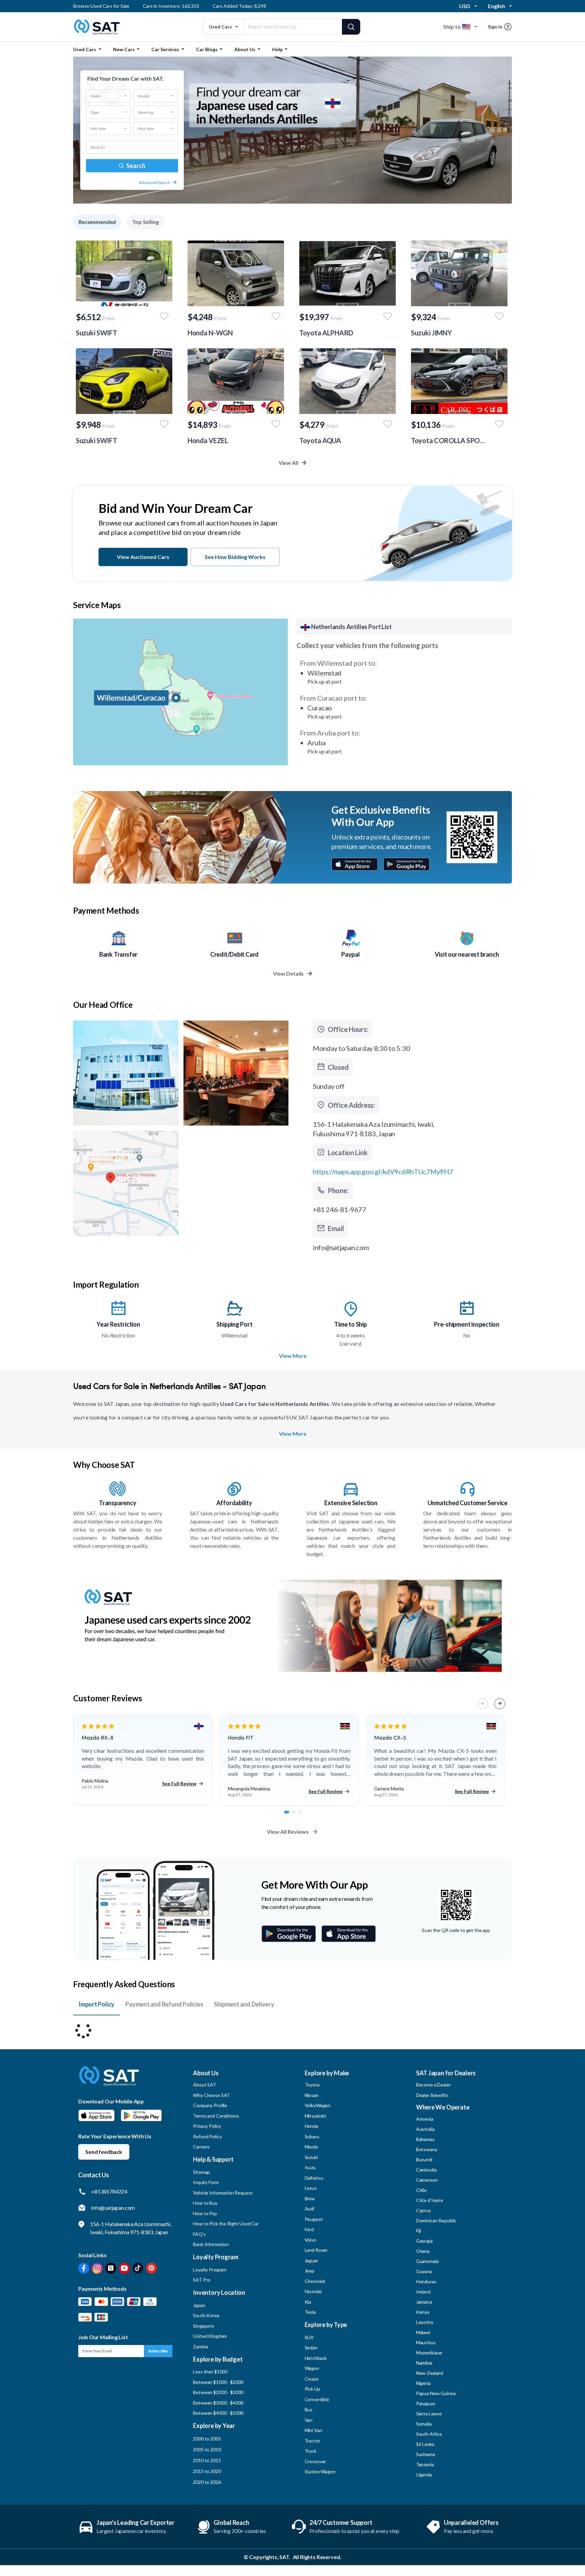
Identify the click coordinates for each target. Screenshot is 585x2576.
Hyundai (313, 2291)
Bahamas (425, 2139)
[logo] (109, 2081)
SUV (309, 2337)
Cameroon (427, 2180)
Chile (421, 2190)
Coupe (312, 2379)
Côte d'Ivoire (430, 2200)
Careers (201, 2147)
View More (293, 1356)
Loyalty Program (210, 2270)
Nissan (312, 2095)
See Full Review (179, 1783)
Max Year (146, 128)
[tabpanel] (143, 1760)
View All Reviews (288, 1832)
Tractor (312, 2441)
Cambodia (426, 2170)
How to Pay (205, 2213)
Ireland (423, 2292)
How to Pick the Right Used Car (226, 2224)
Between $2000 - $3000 (218, 2392)
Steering (145, 112)
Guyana (424, 2271)
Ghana (423, 2251)
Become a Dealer (434, 2085)
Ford (309, 2229)
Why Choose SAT (211, 2095)
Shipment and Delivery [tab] (244, 2004)
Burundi (424, 2159)
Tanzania (425, 2464)
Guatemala (427, 2261)
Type (95, 112)
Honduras (426, 2281)
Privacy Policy (207, 2126)
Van (309, 2420)
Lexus (311, 2188)
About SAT (205, 2085)
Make (95, 96)
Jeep (310, 2271)
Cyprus (424, 2210)
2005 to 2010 (207, 2449)
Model (144, 96)
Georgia (424, 2241)
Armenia (425, 2119)
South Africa (429, 2434)
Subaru (312, 2136)
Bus (309, 2409)
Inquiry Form (206, 2182)
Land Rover (316, 2250)
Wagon (312, 2368)
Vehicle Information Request (223, 2193)
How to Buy (205, 2203)
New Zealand (430, 2373)
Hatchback (316, 2358)
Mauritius (426, 2342)
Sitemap (201, 2172)
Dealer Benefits (432, 2095)
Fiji (419, 2231)
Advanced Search (155, 182)
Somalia (424, 2424)
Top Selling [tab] (145, 222)
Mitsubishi (316, 2116)
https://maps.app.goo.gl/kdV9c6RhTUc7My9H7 (383, 1171)
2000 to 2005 (207, 2439)
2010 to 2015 (207, 2460)
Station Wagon (320, 2471)
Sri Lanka (425, 2444)
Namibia (424, 2363)
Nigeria (423, 2383)
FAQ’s (199, 2234)
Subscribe (158, 2351)
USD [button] (465, 6)
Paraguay (426, 2403)
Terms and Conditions (216, 2116)
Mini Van (313, 2430)
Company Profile (210, 2105)
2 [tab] (297, 1815)
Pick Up (312, 2389)
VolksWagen (318, 2105)
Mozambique (429, 2353)
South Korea (206, 2315)
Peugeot (314, 2219)
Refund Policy (207, 2136)
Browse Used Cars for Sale (101, 6)
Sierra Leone (429, 2414)
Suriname (426, 2454)
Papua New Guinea (436, 2393)
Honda (311, 2126)
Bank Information (211, 2244)
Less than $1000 (210, 2372)
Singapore (203, 2326)
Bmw (310, 2198)
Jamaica (424, 2302)
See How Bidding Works (235, 557)
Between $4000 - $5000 (218, 2413)
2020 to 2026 (207, 2482)
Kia (308, 2302)
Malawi (423, 2332)
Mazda (311, 2147)
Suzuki (311, 2157)
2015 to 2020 (207, 2471)
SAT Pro (202, 2280)
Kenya (423, 2312)
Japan (199, 2305)
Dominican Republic (436, 2220)
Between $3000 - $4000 (218, 2403)
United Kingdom (210, 2336)
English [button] (496, 6)
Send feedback (104, 2152)
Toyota (312, 2085)
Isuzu (310, 2167)
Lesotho (425, 2322)
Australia (425, 2129)
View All (289, 463)
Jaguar (311, 2260)
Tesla (310, 2312)
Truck (311, 2451)
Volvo (310, 2240)
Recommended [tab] (97, 222)
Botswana (427, 2149)
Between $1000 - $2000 (218, 2382)
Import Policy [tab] (96, 2004)
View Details (289, 973)
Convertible (317, 2399)
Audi (309, 2209)
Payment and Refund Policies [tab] (164, 2004)
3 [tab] (303, 1815)
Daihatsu (314, 2178)
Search (135, 166)
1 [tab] (289, 1815)
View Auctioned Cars (143, 557)
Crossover (316, 2461)
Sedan (311, 2348)
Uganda (424, 2475)
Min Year (98, 128)
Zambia (200, 2346)
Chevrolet (315, 2281)
